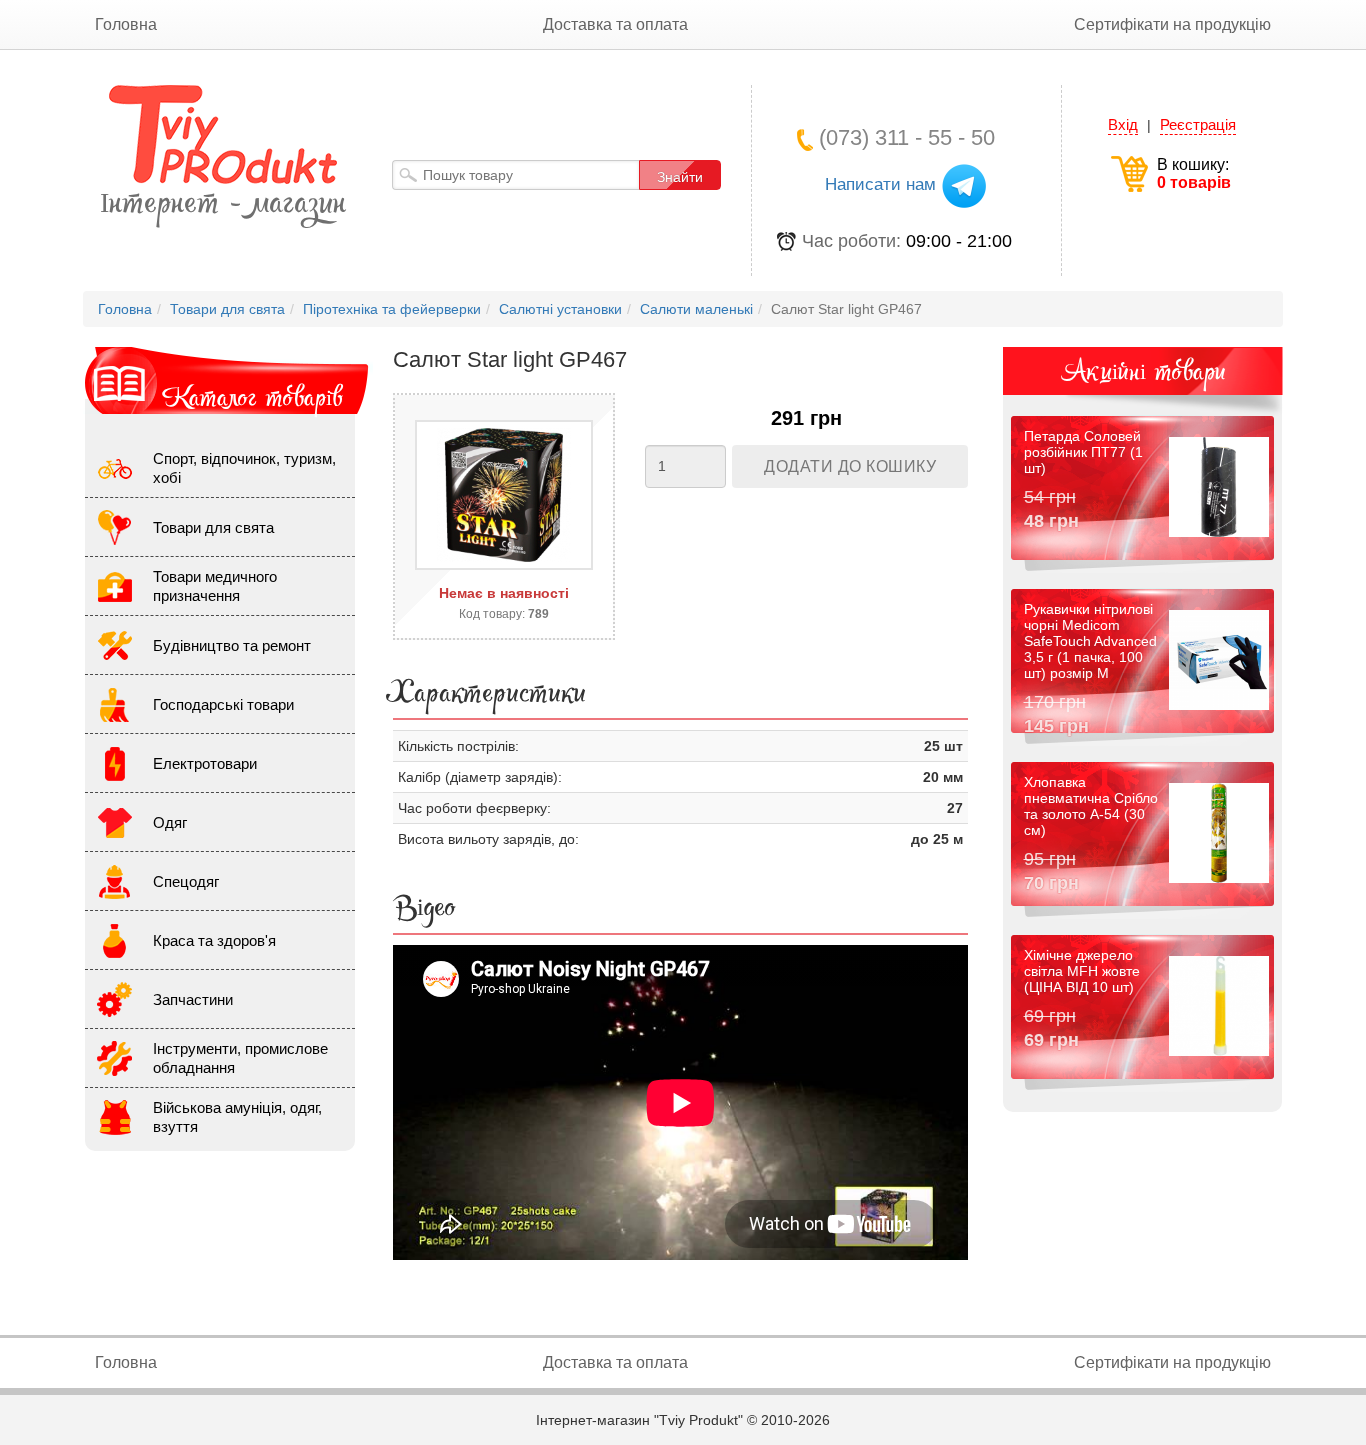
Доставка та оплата (615, 24)
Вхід (1123, 124)
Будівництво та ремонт (232, 645)
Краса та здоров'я (214, 940)
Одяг (170, 822)
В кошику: (1194, 173)
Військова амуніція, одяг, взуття (237, 1117)
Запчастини (193, 999)
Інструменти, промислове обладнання (240, 1058)
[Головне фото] (504, 495)
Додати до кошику (850, 466)
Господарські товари (223, 704)
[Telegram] (964, 185)
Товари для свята (213, 527)
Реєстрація (1198, 124)
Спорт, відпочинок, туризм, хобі (244, 468)
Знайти (680, 177)
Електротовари (205, 763)
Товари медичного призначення (215, 586)
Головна (126, 24)
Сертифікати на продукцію (1172, 24)
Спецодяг (186, 881)
